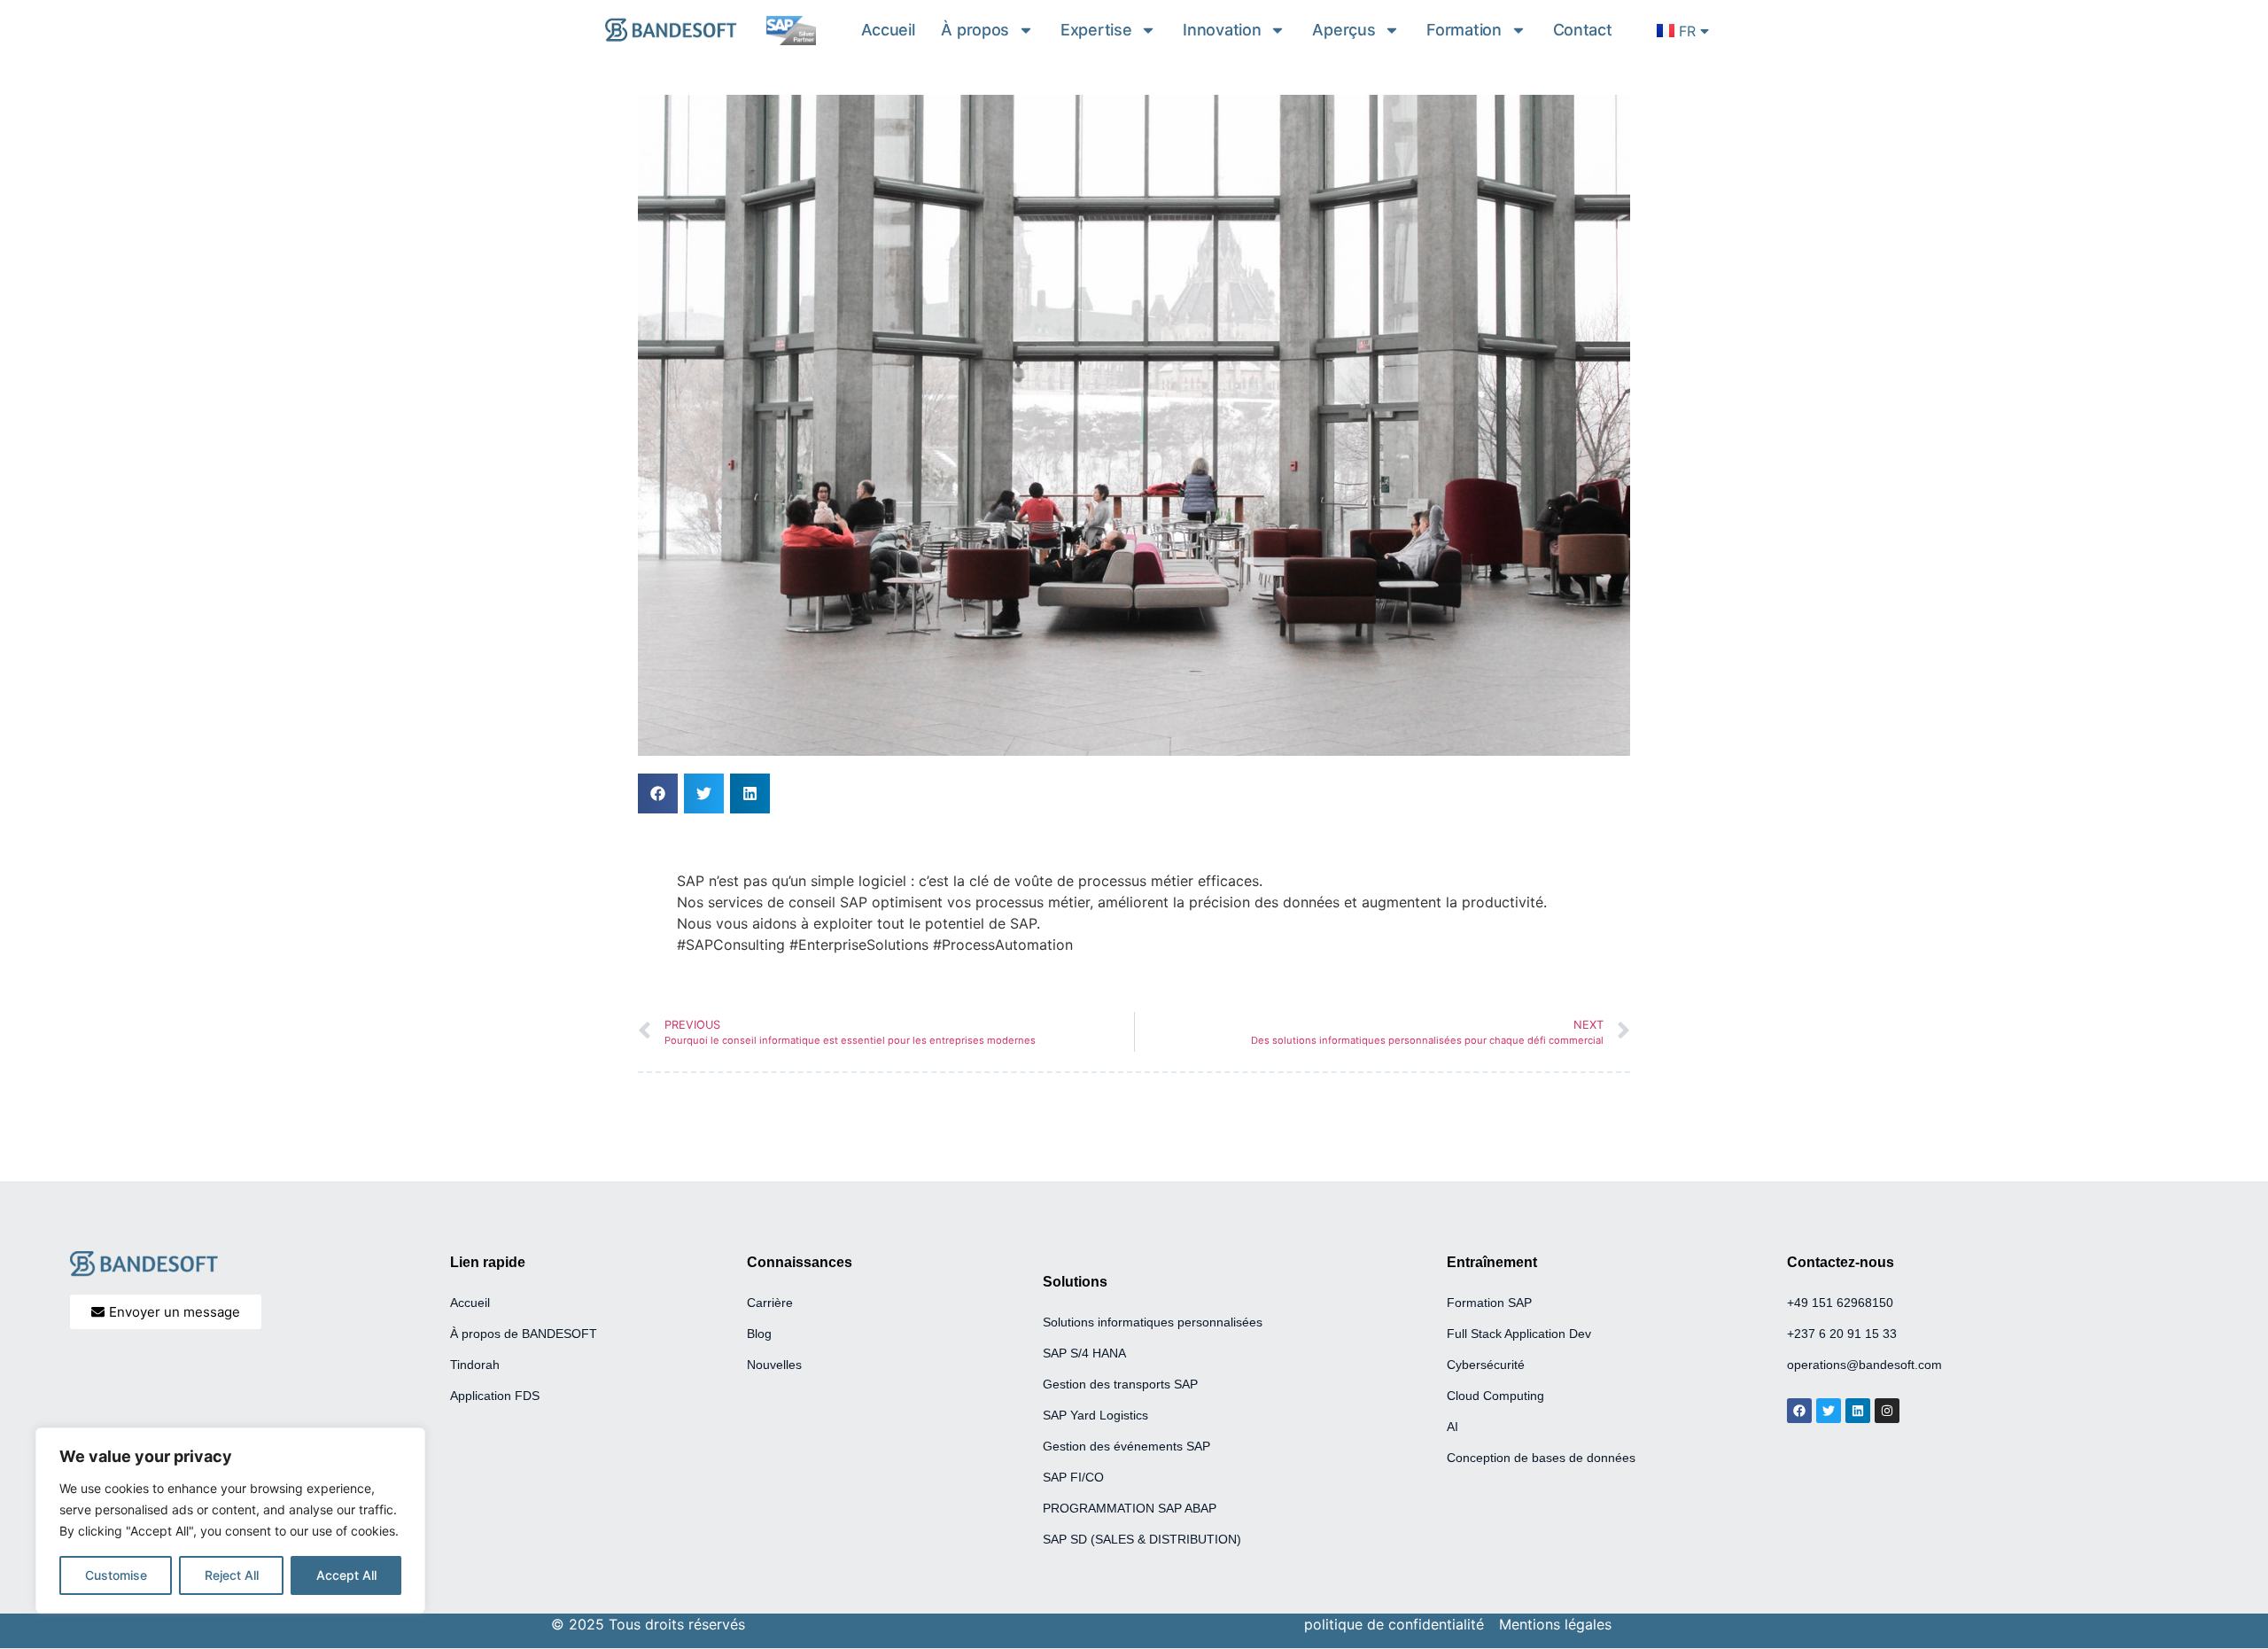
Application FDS (495, 1396)
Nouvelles (774, 1365)
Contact (1583, 30)
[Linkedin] (1858, 1411)
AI (1452, 1427)
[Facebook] (1799, 1411)
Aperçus (1344, 30)
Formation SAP (1489, 1303)
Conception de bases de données (1541, 1458)
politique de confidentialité (1394, 1624)
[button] (658, 793)
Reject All (232, 1575)
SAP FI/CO (1075, 1477)
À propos (975, 30)
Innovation (1222, 30)
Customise (116, 1575)
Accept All (346, 1575)
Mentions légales (1555, 1624)
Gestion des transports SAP (1120, 1384)
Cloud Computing (1495, 1396)
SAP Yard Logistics (1095, 1415)
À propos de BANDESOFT (524, 1334)
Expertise (1096, 30)
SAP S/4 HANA (1084, 1353)
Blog (759, 1334)
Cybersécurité (1486, 1365)
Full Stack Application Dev (1519, 1334)
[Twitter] (1829, 1411)
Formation (1464, 30)
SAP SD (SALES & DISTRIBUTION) (1142, 1539)
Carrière (770, 1303)
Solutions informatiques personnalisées (1153, 1322)
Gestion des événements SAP (1126, 1446)
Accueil (888, 30)
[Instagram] (1887, 1411)
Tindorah (475, 1365)
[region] (230, 1521)
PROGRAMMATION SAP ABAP (1130, 1508)
